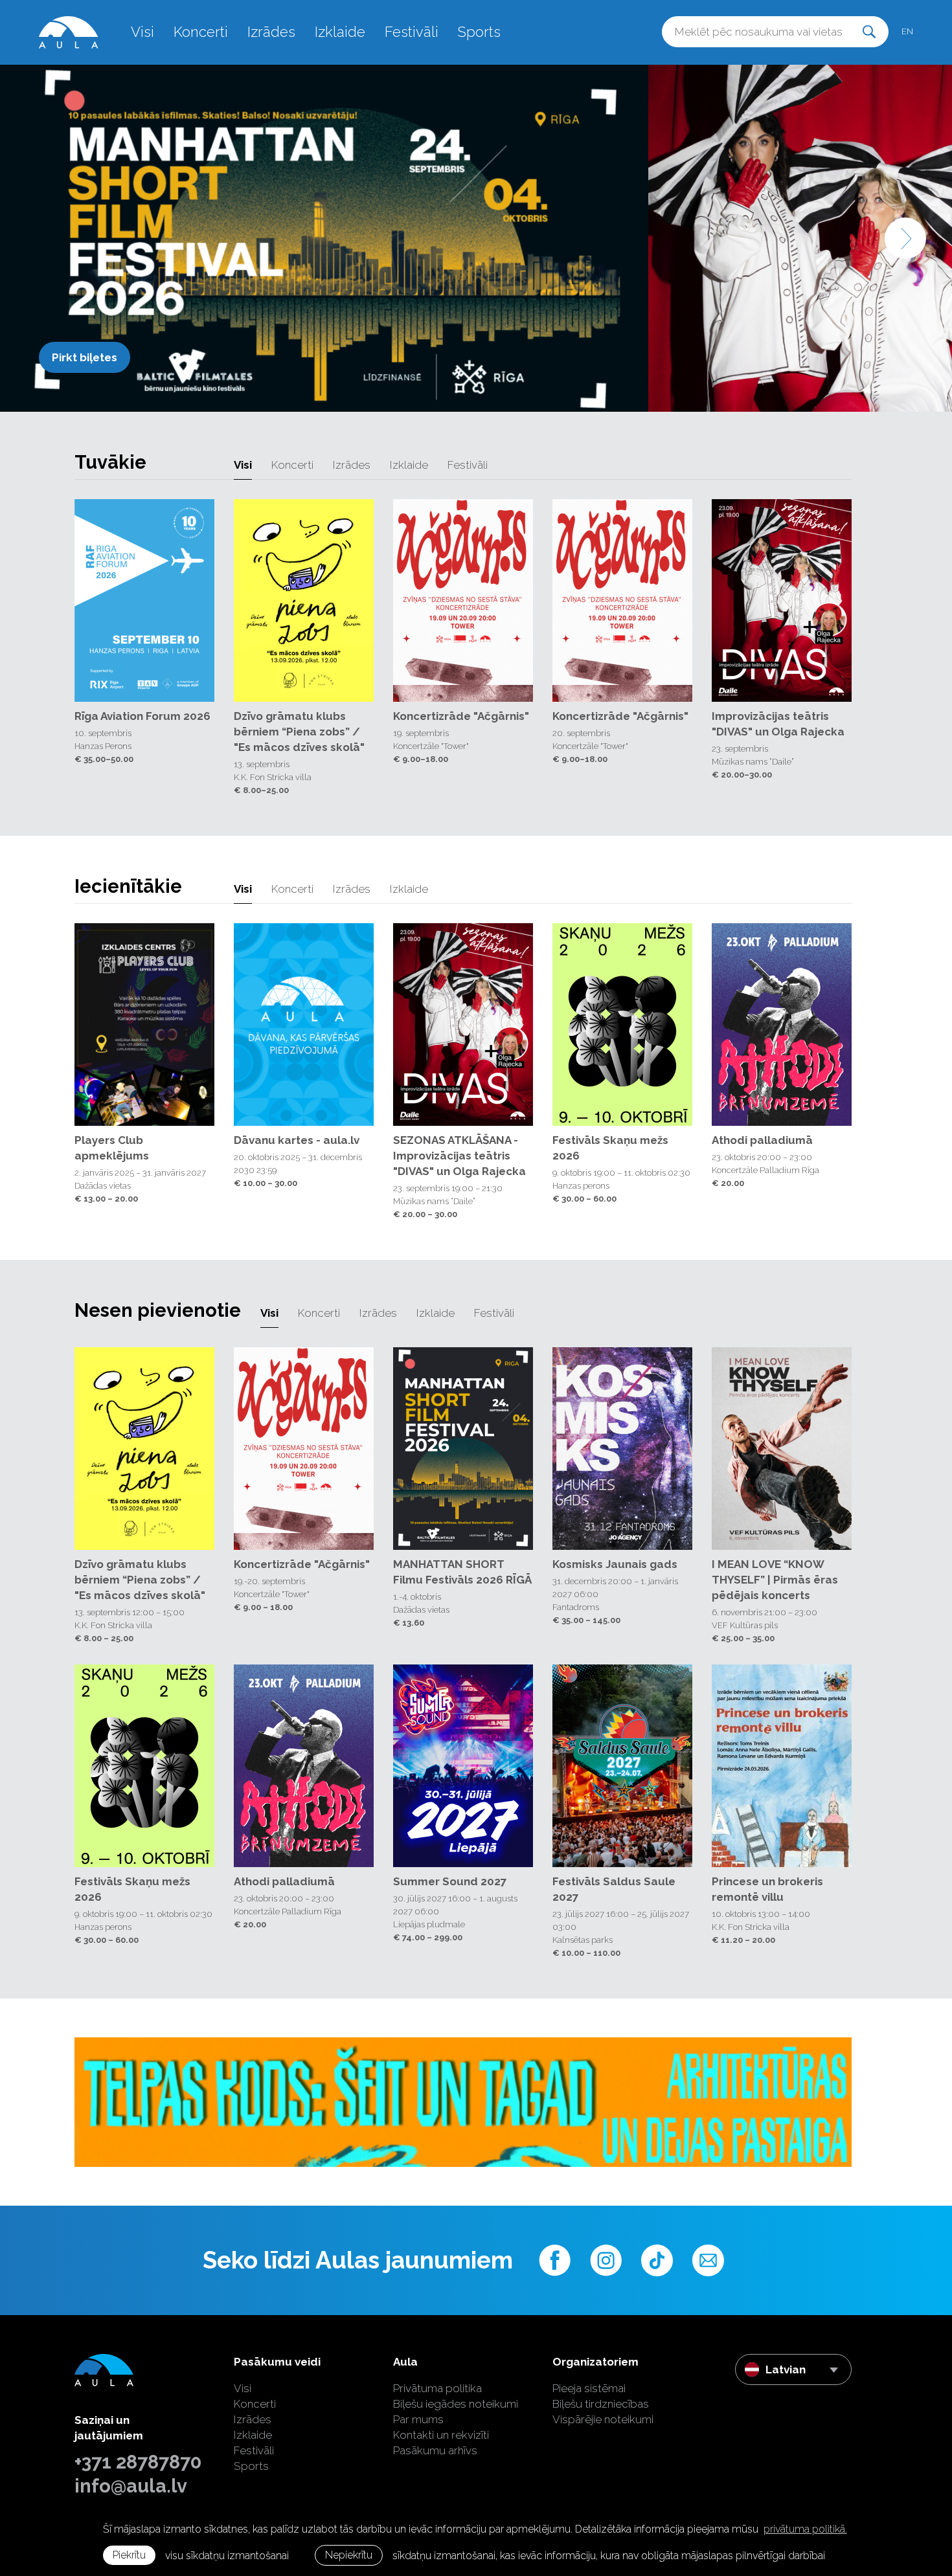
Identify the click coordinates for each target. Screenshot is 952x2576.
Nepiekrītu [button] (349, 2555)
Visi (142, 32)
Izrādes (271, 32)
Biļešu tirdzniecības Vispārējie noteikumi (603, 2412)
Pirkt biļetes (85, 357)
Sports (479, 32)
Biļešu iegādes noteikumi (456, 2404)
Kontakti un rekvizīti (441, 2435)
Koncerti (201, 32)
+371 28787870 (138, 2462)
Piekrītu (129, 2555)
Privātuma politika (437, 2388)
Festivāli (412, 32)
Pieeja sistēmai (589, 2388)
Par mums (418, 2419)
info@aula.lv (131, 2486)
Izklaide (340, 32)
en (907, 31)
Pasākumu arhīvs (435, 2450)
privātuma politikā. (805, 2529)
